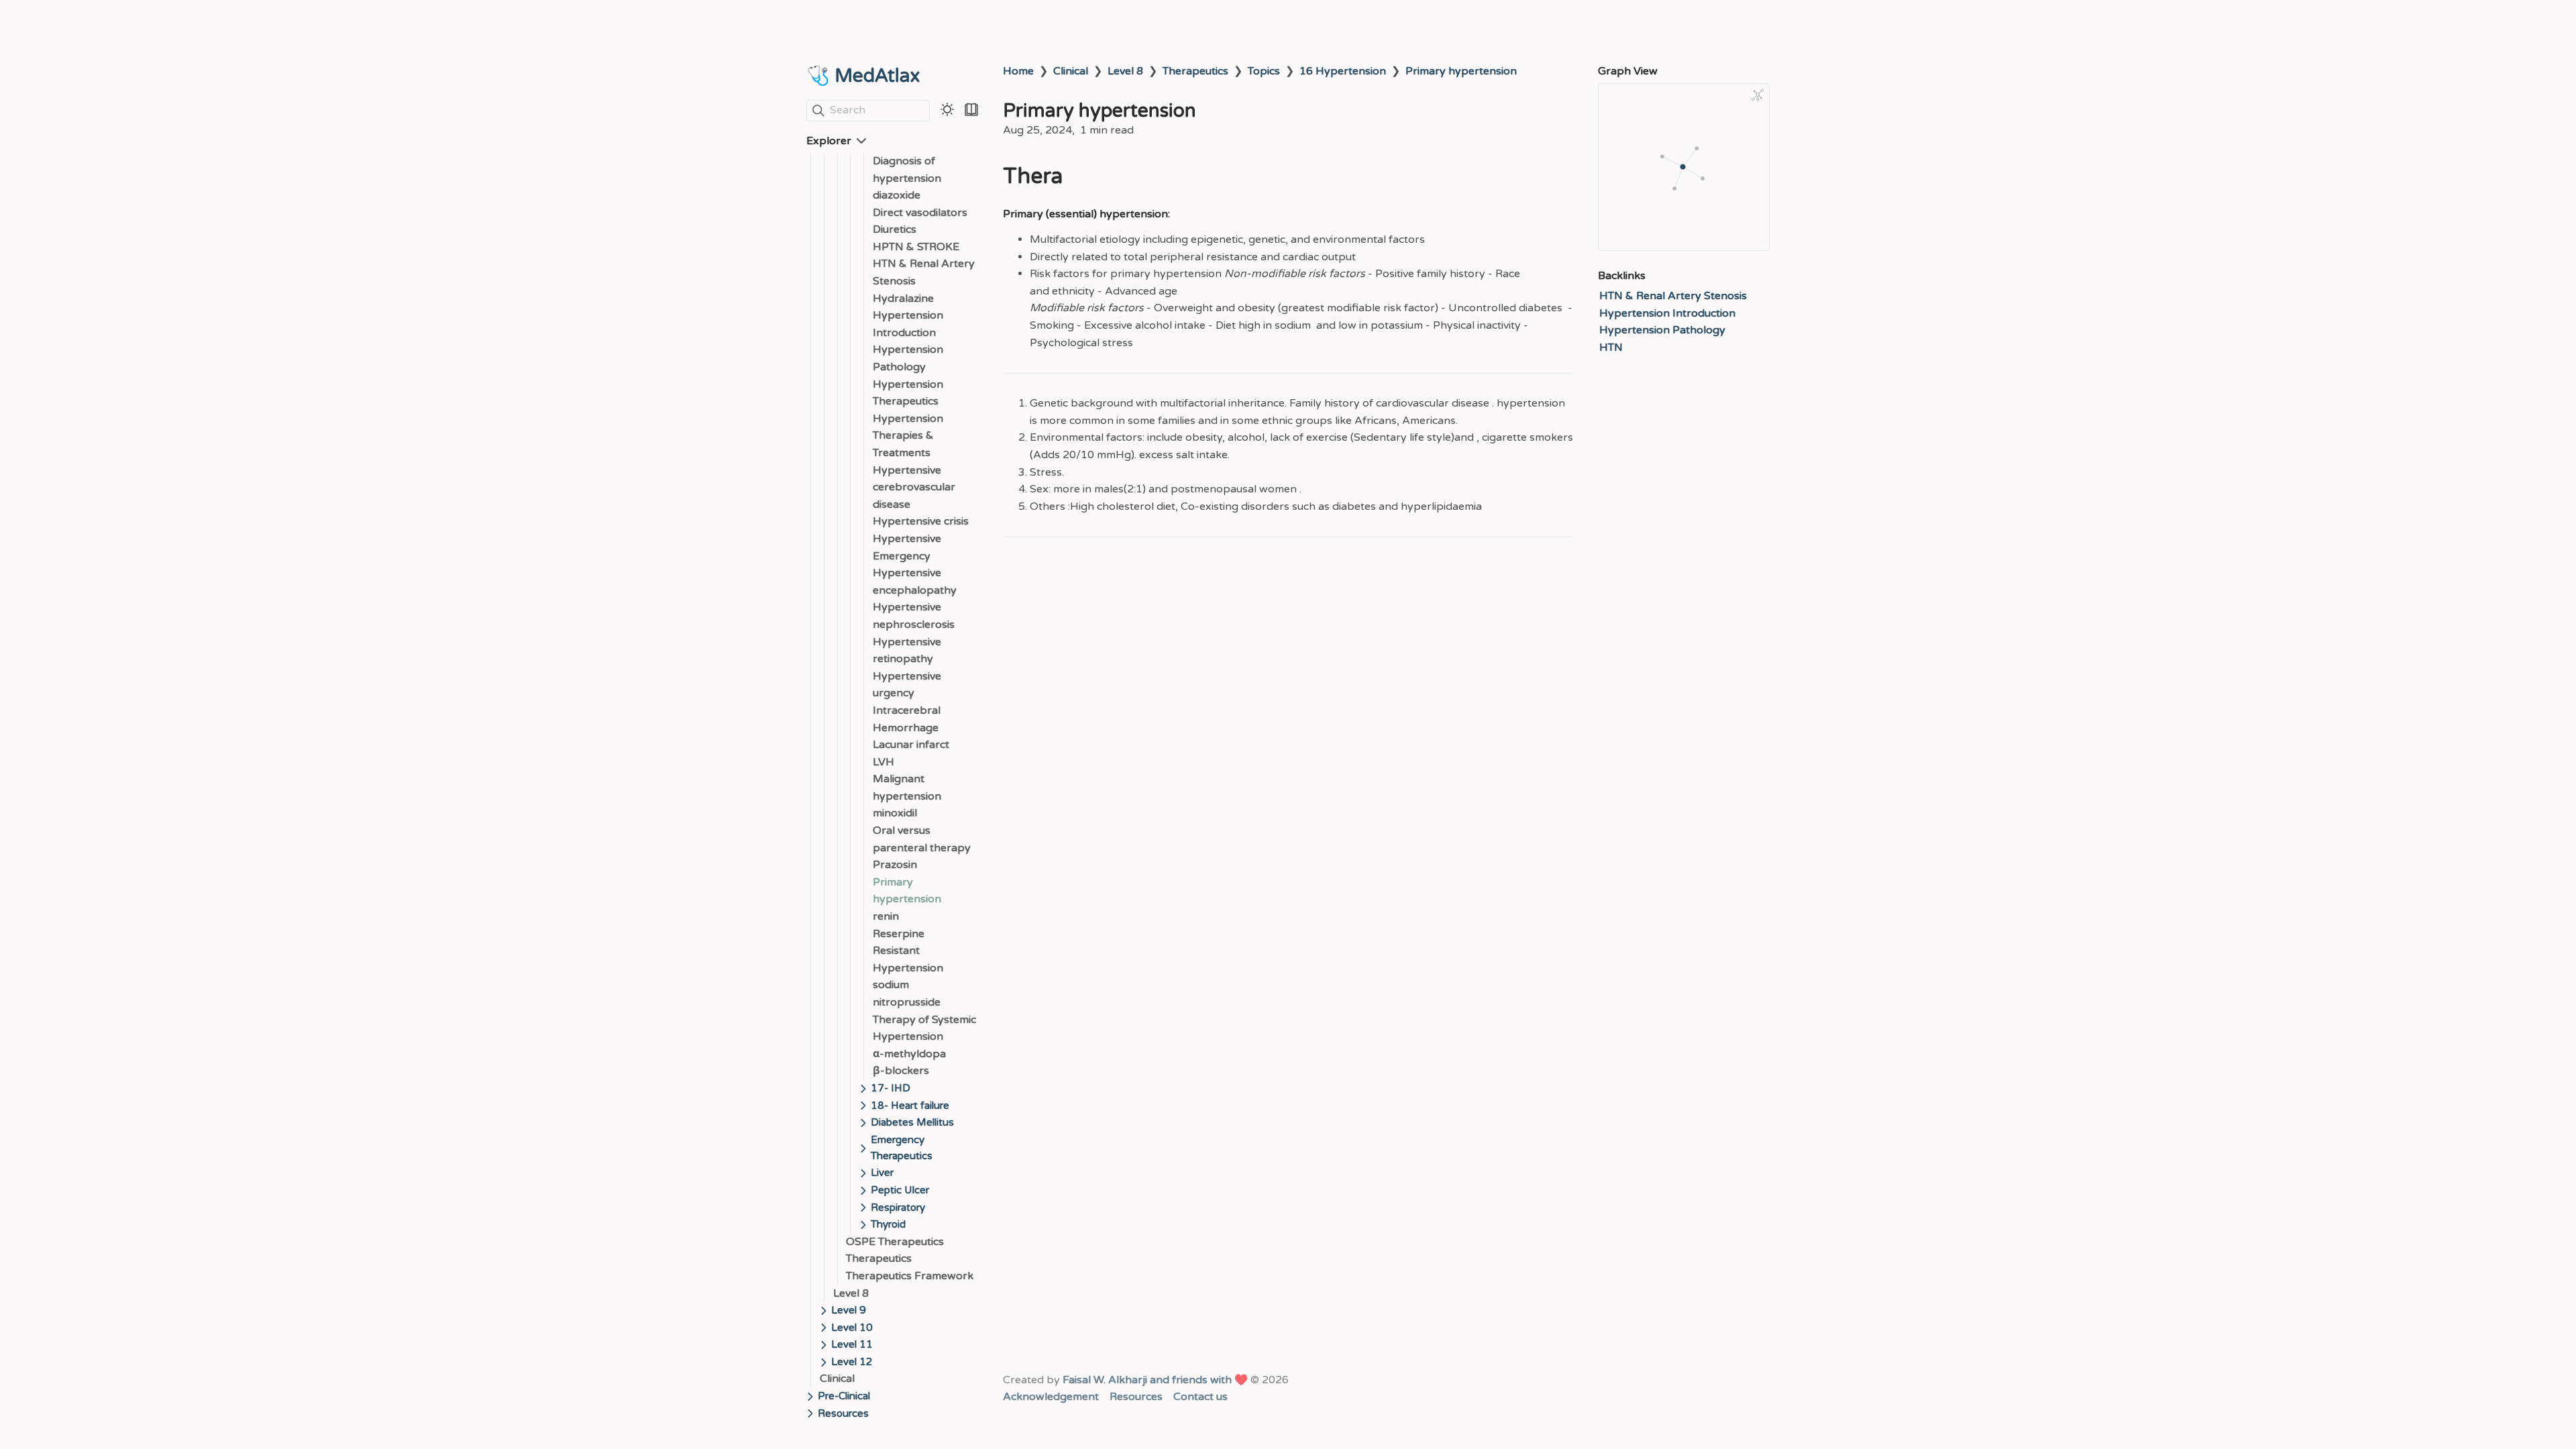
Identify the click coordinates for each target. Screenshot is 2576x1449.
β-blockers (901, 1071)
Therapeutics (879, 1258)
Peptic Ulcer (900, 1190)
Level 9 (849, 1310)
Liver (882, 1173)
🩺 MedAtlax (863, 76)
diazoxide (897, 195)
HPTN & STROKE (916, 247)
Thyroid (888, 1224)
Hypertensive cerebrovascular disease (914, 487)
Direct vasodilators (920, 213)
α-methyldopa (909, 1054)
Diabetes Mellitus (912, 1122)
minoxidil (895, 813)
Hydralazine (903, 299)
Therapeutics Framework (910, 1276)
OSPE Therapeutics (895, 1242)
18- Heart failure (910, 1106)
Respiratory (898, 1207)
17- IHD (891, 1088)
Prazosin (895, 865)
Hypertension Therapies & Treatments (908, 436)
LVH (883, 762)
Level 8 (851, 1293)
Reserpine (899, 934)
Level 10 (852, 1328)
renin (886, 916)
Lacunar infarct (911, 745)
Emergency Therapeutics (902, 1148)
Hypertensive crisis (921, 521)
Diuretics (895, 229)
